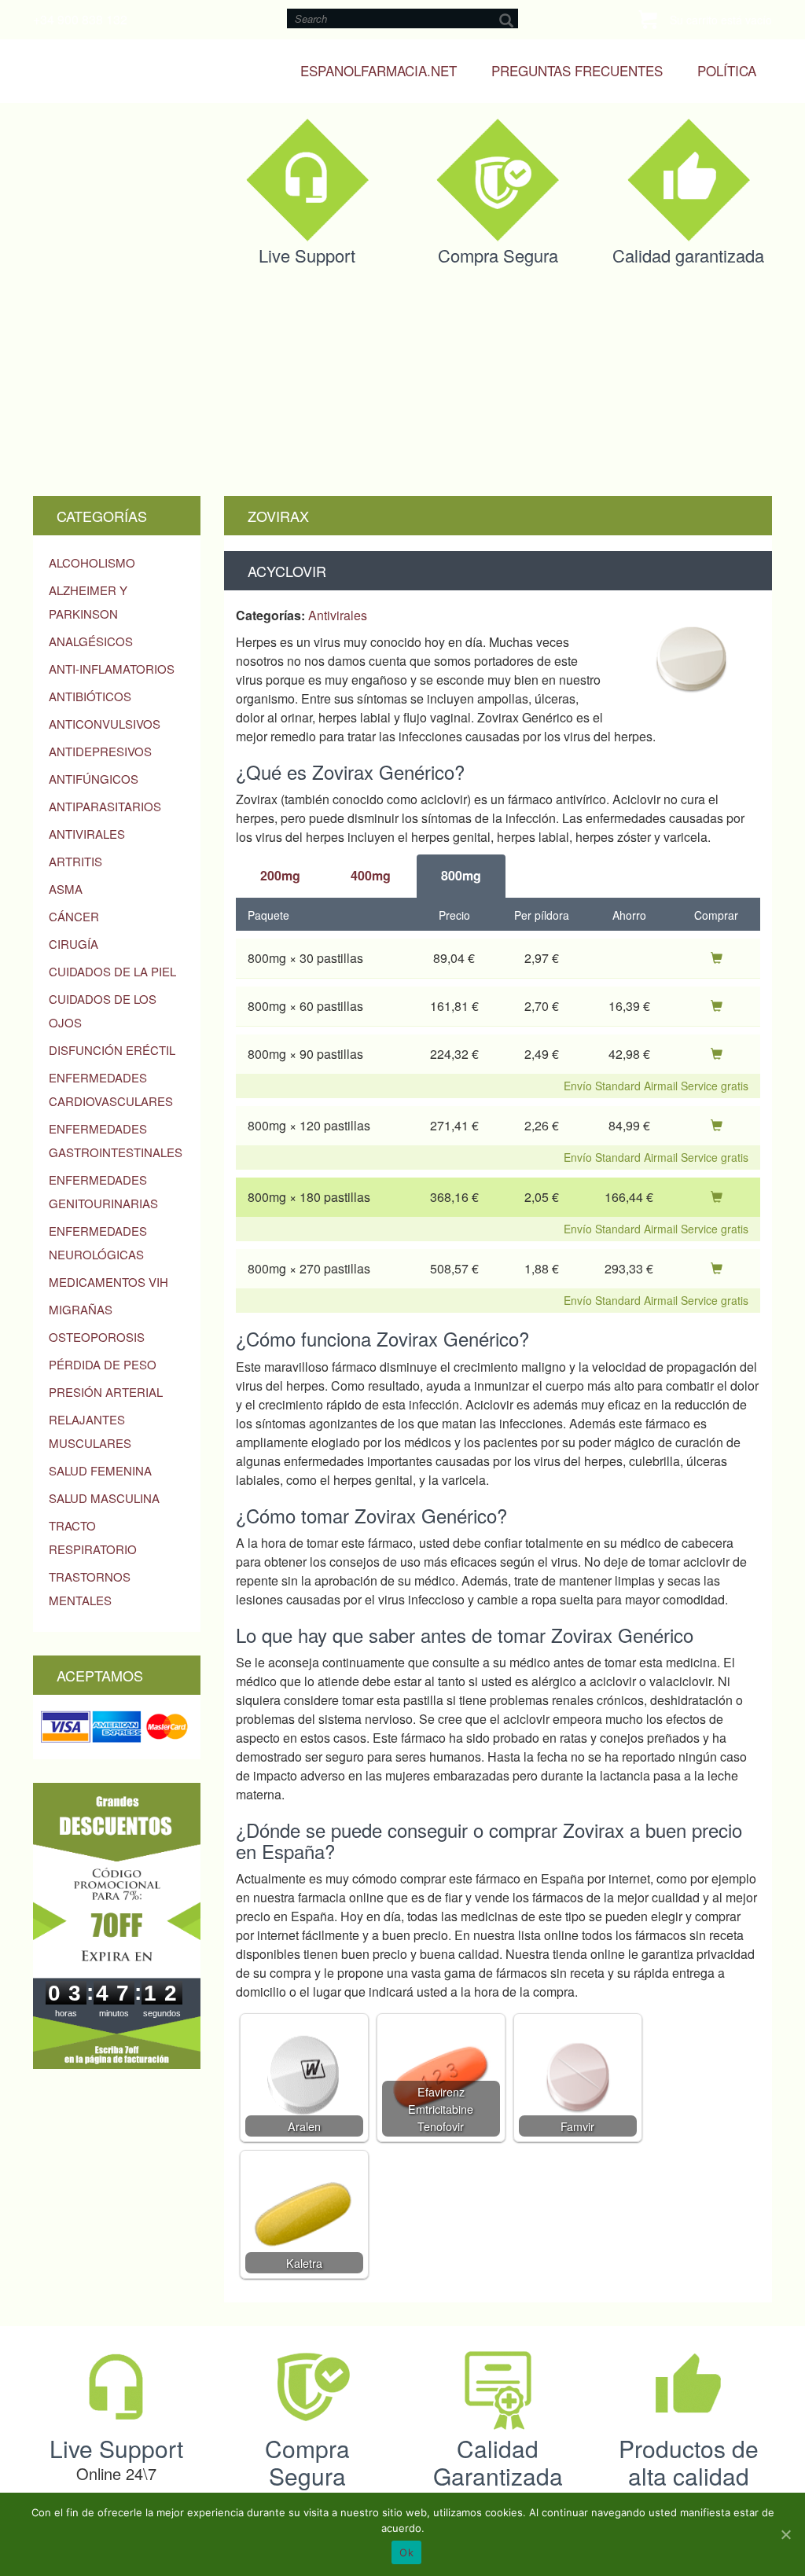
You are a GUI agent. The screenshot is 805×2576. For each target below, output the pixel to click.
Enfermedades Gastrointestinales (116, 1140)
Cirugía (74, 944)
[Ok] (785, 2534)
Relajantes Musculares (90, 1431)
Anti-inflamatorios (112, 669)
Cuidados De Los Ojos (103, 1011)
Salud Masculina (104, 1498)
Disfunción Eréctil (112, 1050)
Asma (66, 889)
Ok (406, 2552)
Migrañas (81, 1309)
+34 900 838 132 (80, 19)
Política (727, 70)
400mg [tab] (371, 875)
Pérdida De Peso (103, 1364)
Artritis (75, 861)
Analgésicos (91, 641)
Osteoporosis (97, 1337)
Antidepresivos (100, 751)
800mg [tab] (461, 875)
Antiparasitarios (105, 806)
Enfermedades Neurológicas (98, 1242)
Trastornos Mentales (90, 1588)
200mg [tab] (280, 875)
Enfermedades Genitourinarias (103, 1191)
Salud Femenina (100, 1470)
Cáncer (74, 916)
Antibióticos (90, 696)
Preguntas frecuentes (577, 70)
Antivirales (87, 834)
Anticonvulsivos (105, 724)
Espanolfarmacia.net (379, 70)
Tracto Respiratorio (93, 1537)
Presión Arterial (106, 1392)
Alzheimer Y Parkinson (88, 602)
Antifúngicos (94, 779)
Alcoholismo (92, 562)
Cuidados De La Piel (112, 971)
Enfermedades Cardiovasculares (111, 1089)
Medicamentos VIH (108, 1282)
